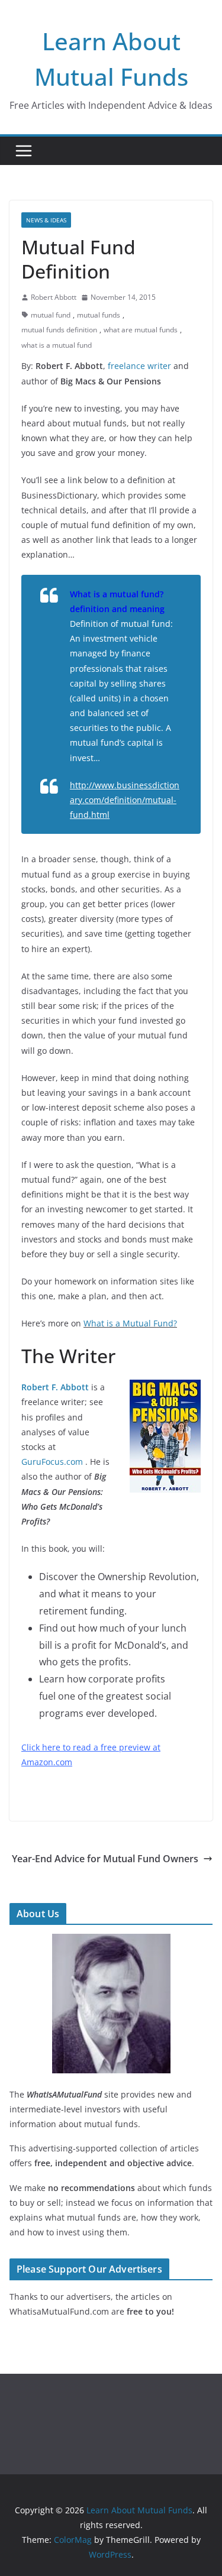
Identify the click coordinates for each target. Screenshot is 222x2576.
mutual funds (99, 315)
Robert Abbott (54, 297)
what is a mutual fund (57, 345)
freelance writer (139, 366)
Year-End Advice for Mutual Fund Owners (105, 1859)
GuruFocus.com (52, 1462)
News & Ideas (46, 220)
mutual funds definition (59, 330)
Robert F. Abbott (55, 1387)
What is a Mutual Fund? (130, 1323)
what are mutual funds (141, 330)
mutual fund (51, 315)
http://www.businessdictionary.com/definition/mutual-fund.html (125, 800)
